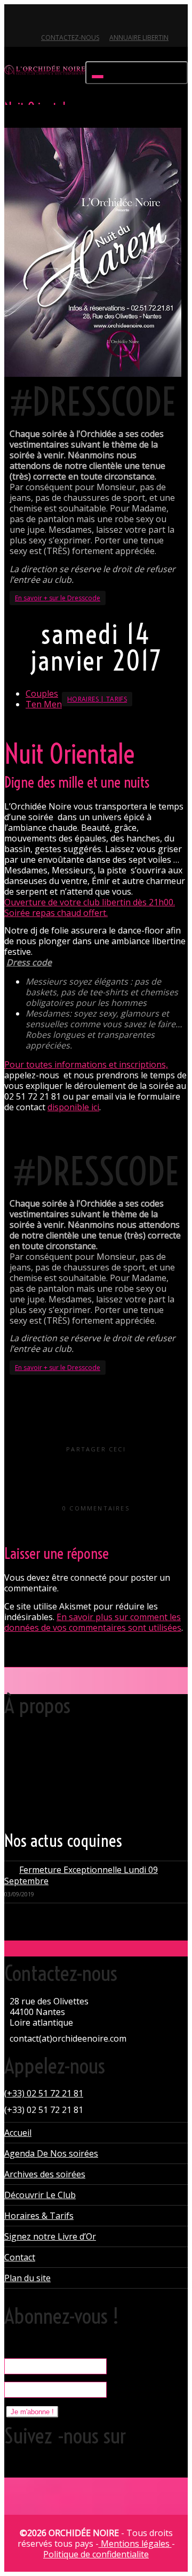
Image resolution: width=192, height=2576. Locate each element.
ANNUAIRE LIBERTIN (139, 38)
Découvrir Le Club (40, 2195)
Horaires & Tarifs (39, 2216)
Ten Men (44, 704)
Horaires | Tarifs (97, 699)
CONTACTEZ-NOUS (70, 38)
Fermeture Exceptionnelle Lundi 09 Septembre (81, 1875)
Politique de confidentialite (96, 2554)
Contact (20, 2257)
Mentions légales (135, 2544)
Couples (42, 693)
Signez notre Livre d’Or (50, 2236)
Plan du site (27, 2278)
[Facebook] (32, 19)
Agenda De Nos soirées (51, 2153)
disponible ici (73, 1107)
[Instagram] (86, 19)
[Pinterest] (68, 19)
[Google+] (50, 19)
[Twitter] (14, 19)
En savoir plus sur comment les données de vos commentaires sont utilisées (93, 1622)
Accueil (18, 2133)
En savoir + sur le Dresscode (58, 598)
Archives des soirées (45, 2174)
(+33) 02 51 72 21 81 (44, 2093)
